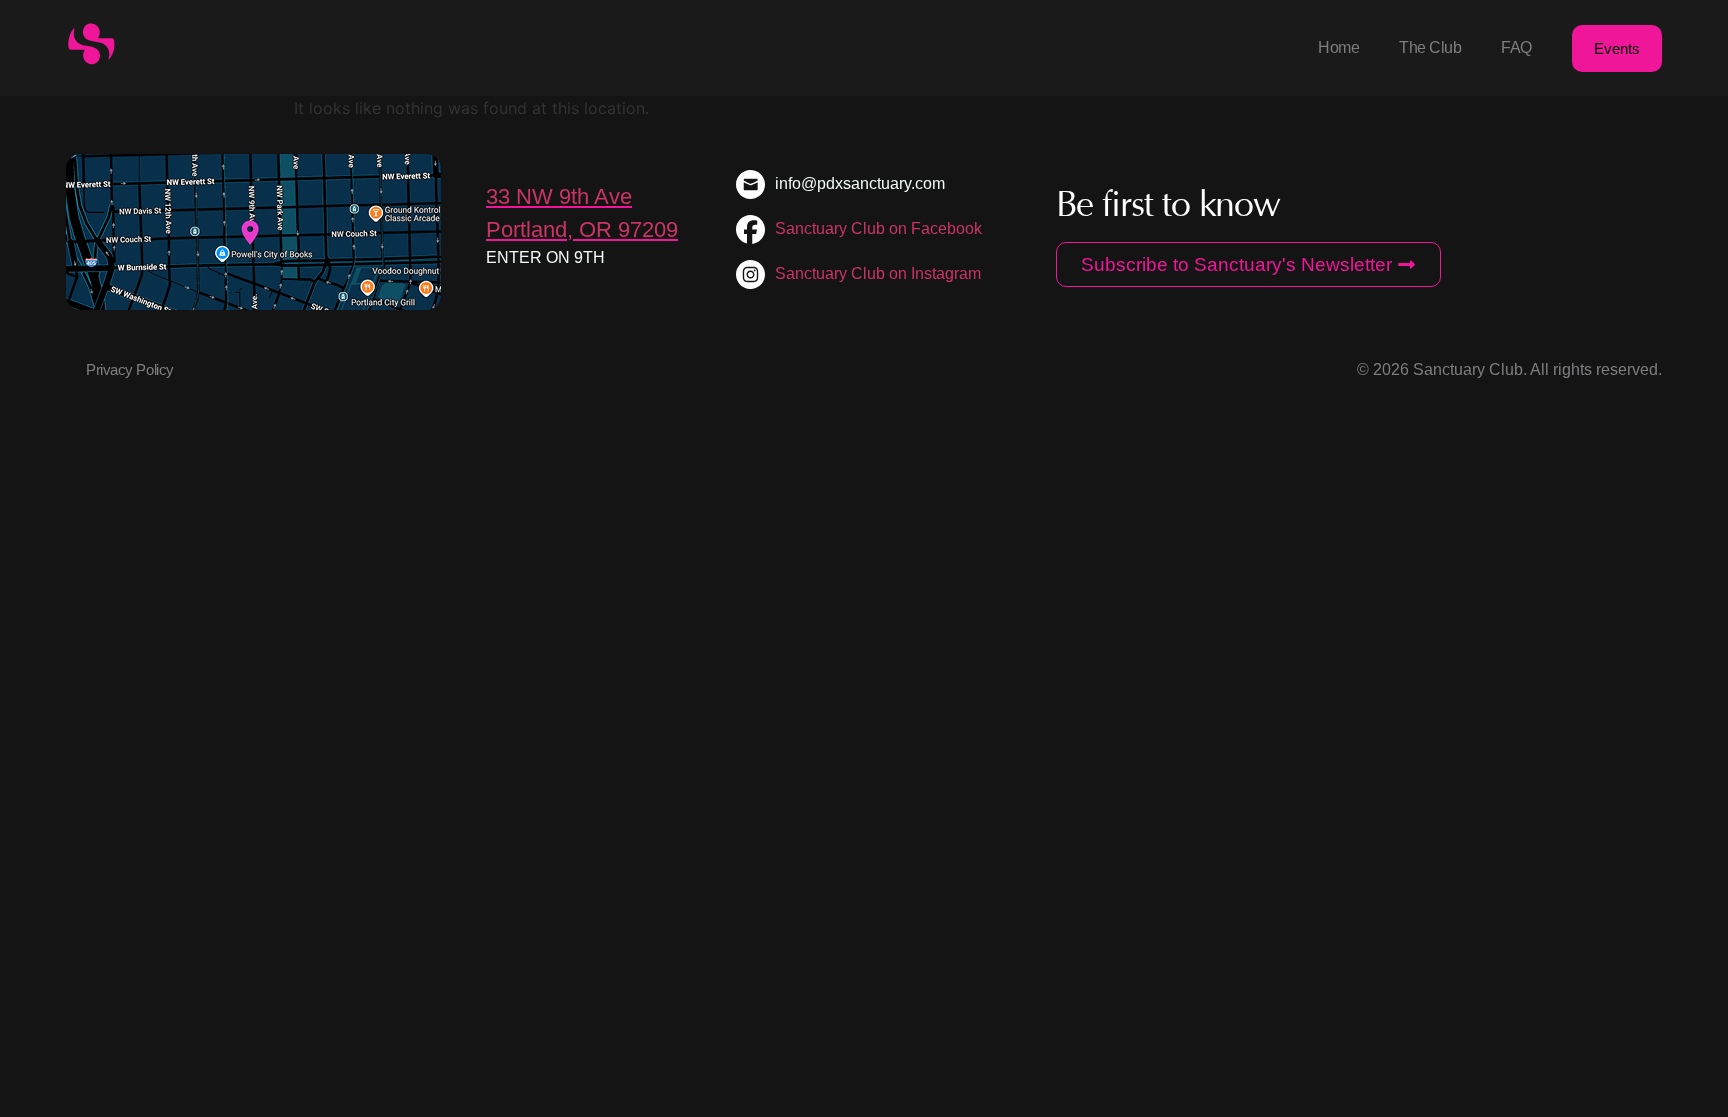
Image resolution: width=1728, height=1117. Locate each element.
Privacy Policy (130, 369)
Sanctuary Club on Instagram (878, 273)
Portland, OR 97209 (582, 229)
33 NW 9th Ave (559, 196)
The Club (1430, 47)
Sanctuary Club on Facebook (878, 228)
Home (1338, 47)
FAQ (1516, 47)
